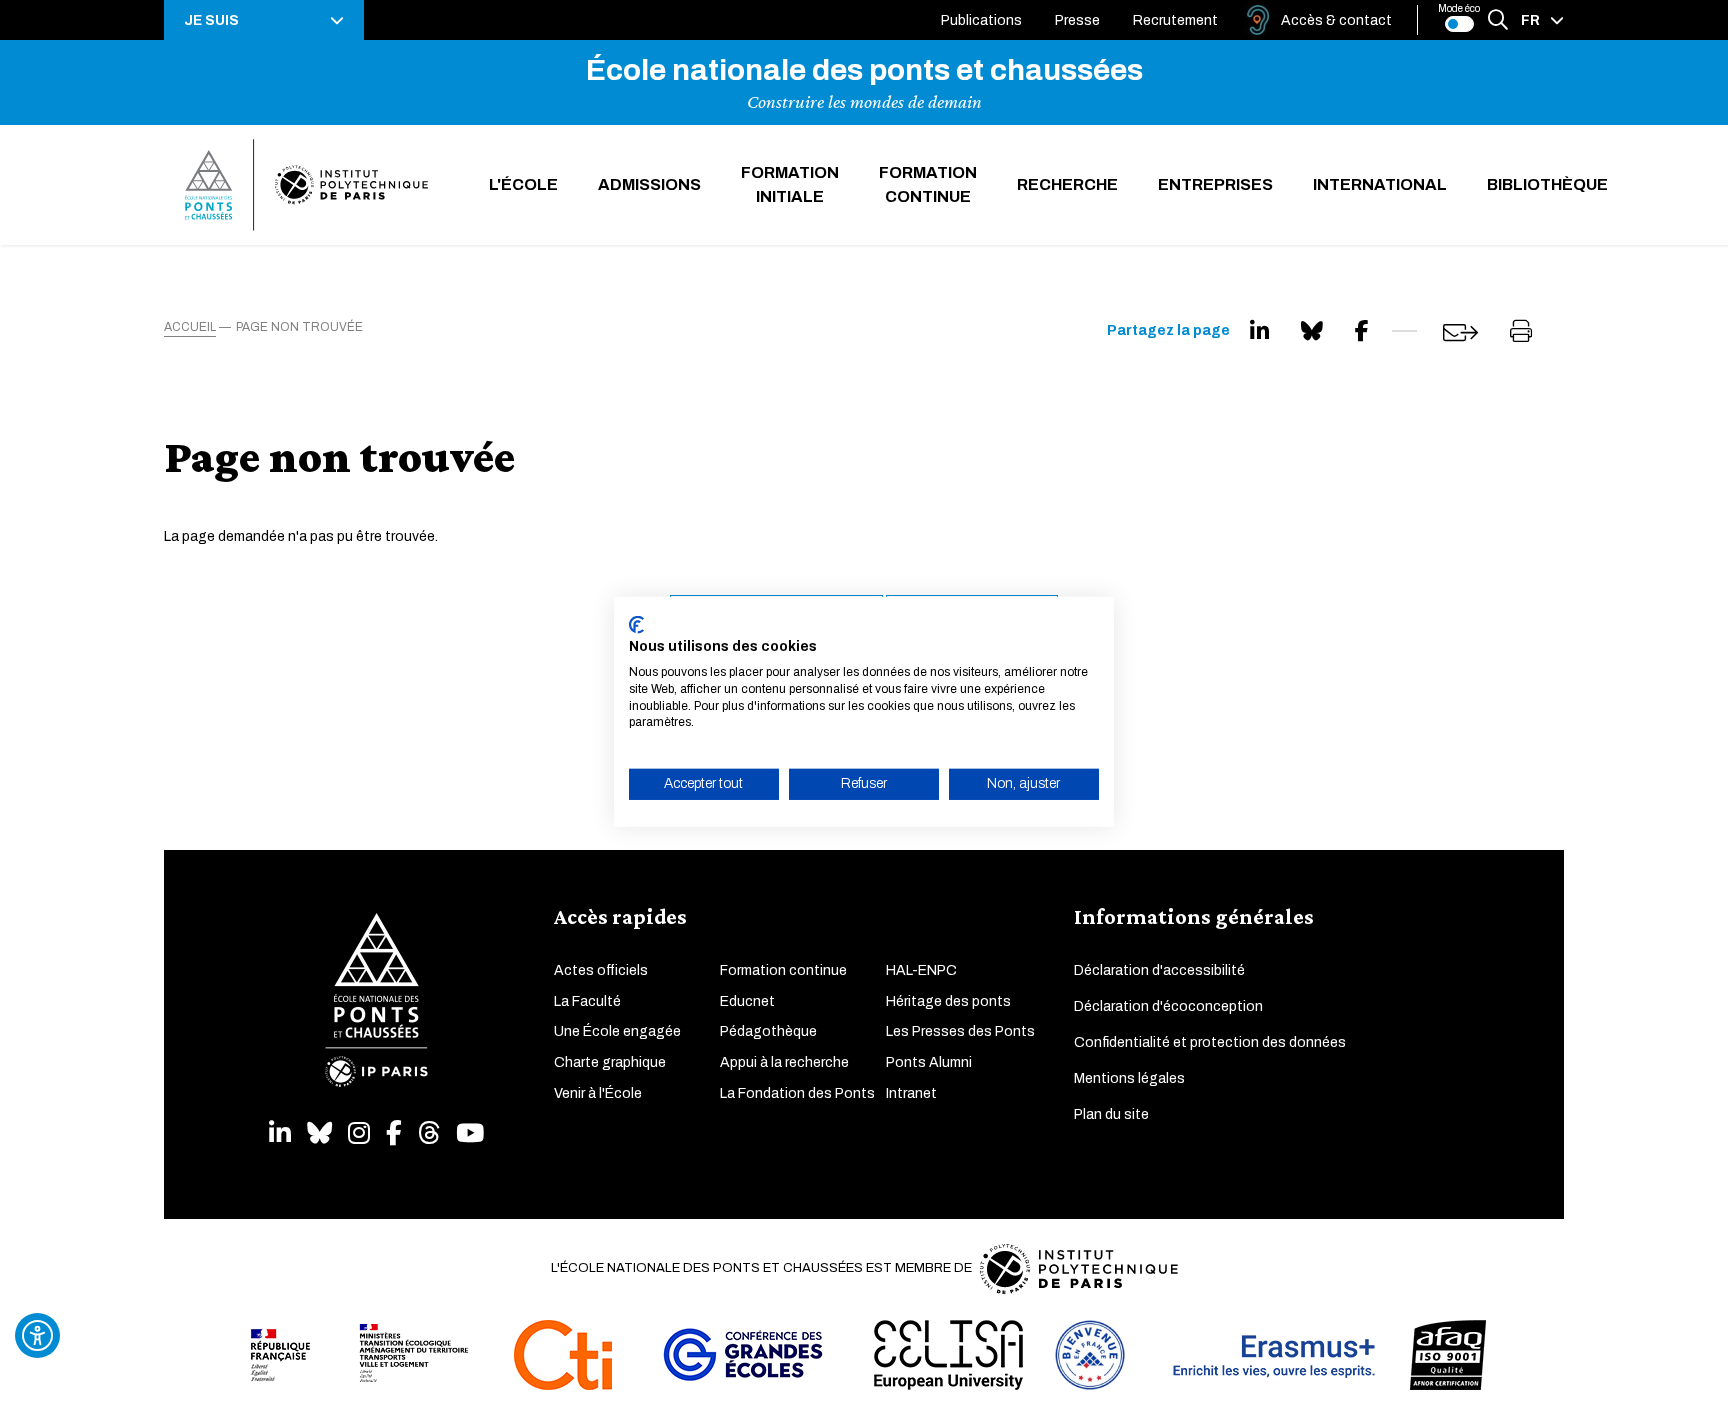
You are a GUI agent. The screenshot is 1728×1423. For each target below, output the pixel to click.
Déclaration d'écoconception (1168, 1006)
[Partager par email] (1460, 332)
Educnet (747, 1001)
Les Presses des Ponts (960, 1031)
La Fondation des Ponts (797, 1093)
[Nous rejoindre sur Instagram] (359, 1133)
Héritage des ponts (948, 1001)
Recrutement (1175, 20)
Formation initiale (790, 184)
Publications (981, 20)
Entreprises (1215, 184)
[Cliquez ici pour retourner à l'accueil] (306, 185)
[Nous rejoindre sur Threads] (429, 1133)
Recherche (1067, 184)
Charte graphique (610, 1062)
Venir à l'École (598, 1093)
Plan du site (1111, 1114)
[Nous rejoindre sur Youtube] (470, 1133)
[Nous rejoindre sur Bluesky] (319, 1133)
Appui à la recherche (784, 1062)
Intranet (911, 1093)
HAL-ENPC (921, 970)
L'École (523, 184)
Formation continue (928, 184)
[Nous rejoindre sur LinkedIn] (280, 1133)
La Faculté (587, 1001)
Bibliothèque (1547, 184)
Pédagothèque (768, 1031)
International (1380, 184)
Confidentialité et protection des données (1210, 1042)
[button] (264, 20)
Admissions (649, 184)
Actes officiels (601, 970)
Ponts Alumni (929, 1062)
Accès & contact (1336, 20)
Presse (1077, 20)
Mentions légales (1129, 1078)
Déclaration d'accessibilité (1159, 970)
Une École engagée (617, 1031)
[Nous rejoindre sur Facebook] (394, 1133)
